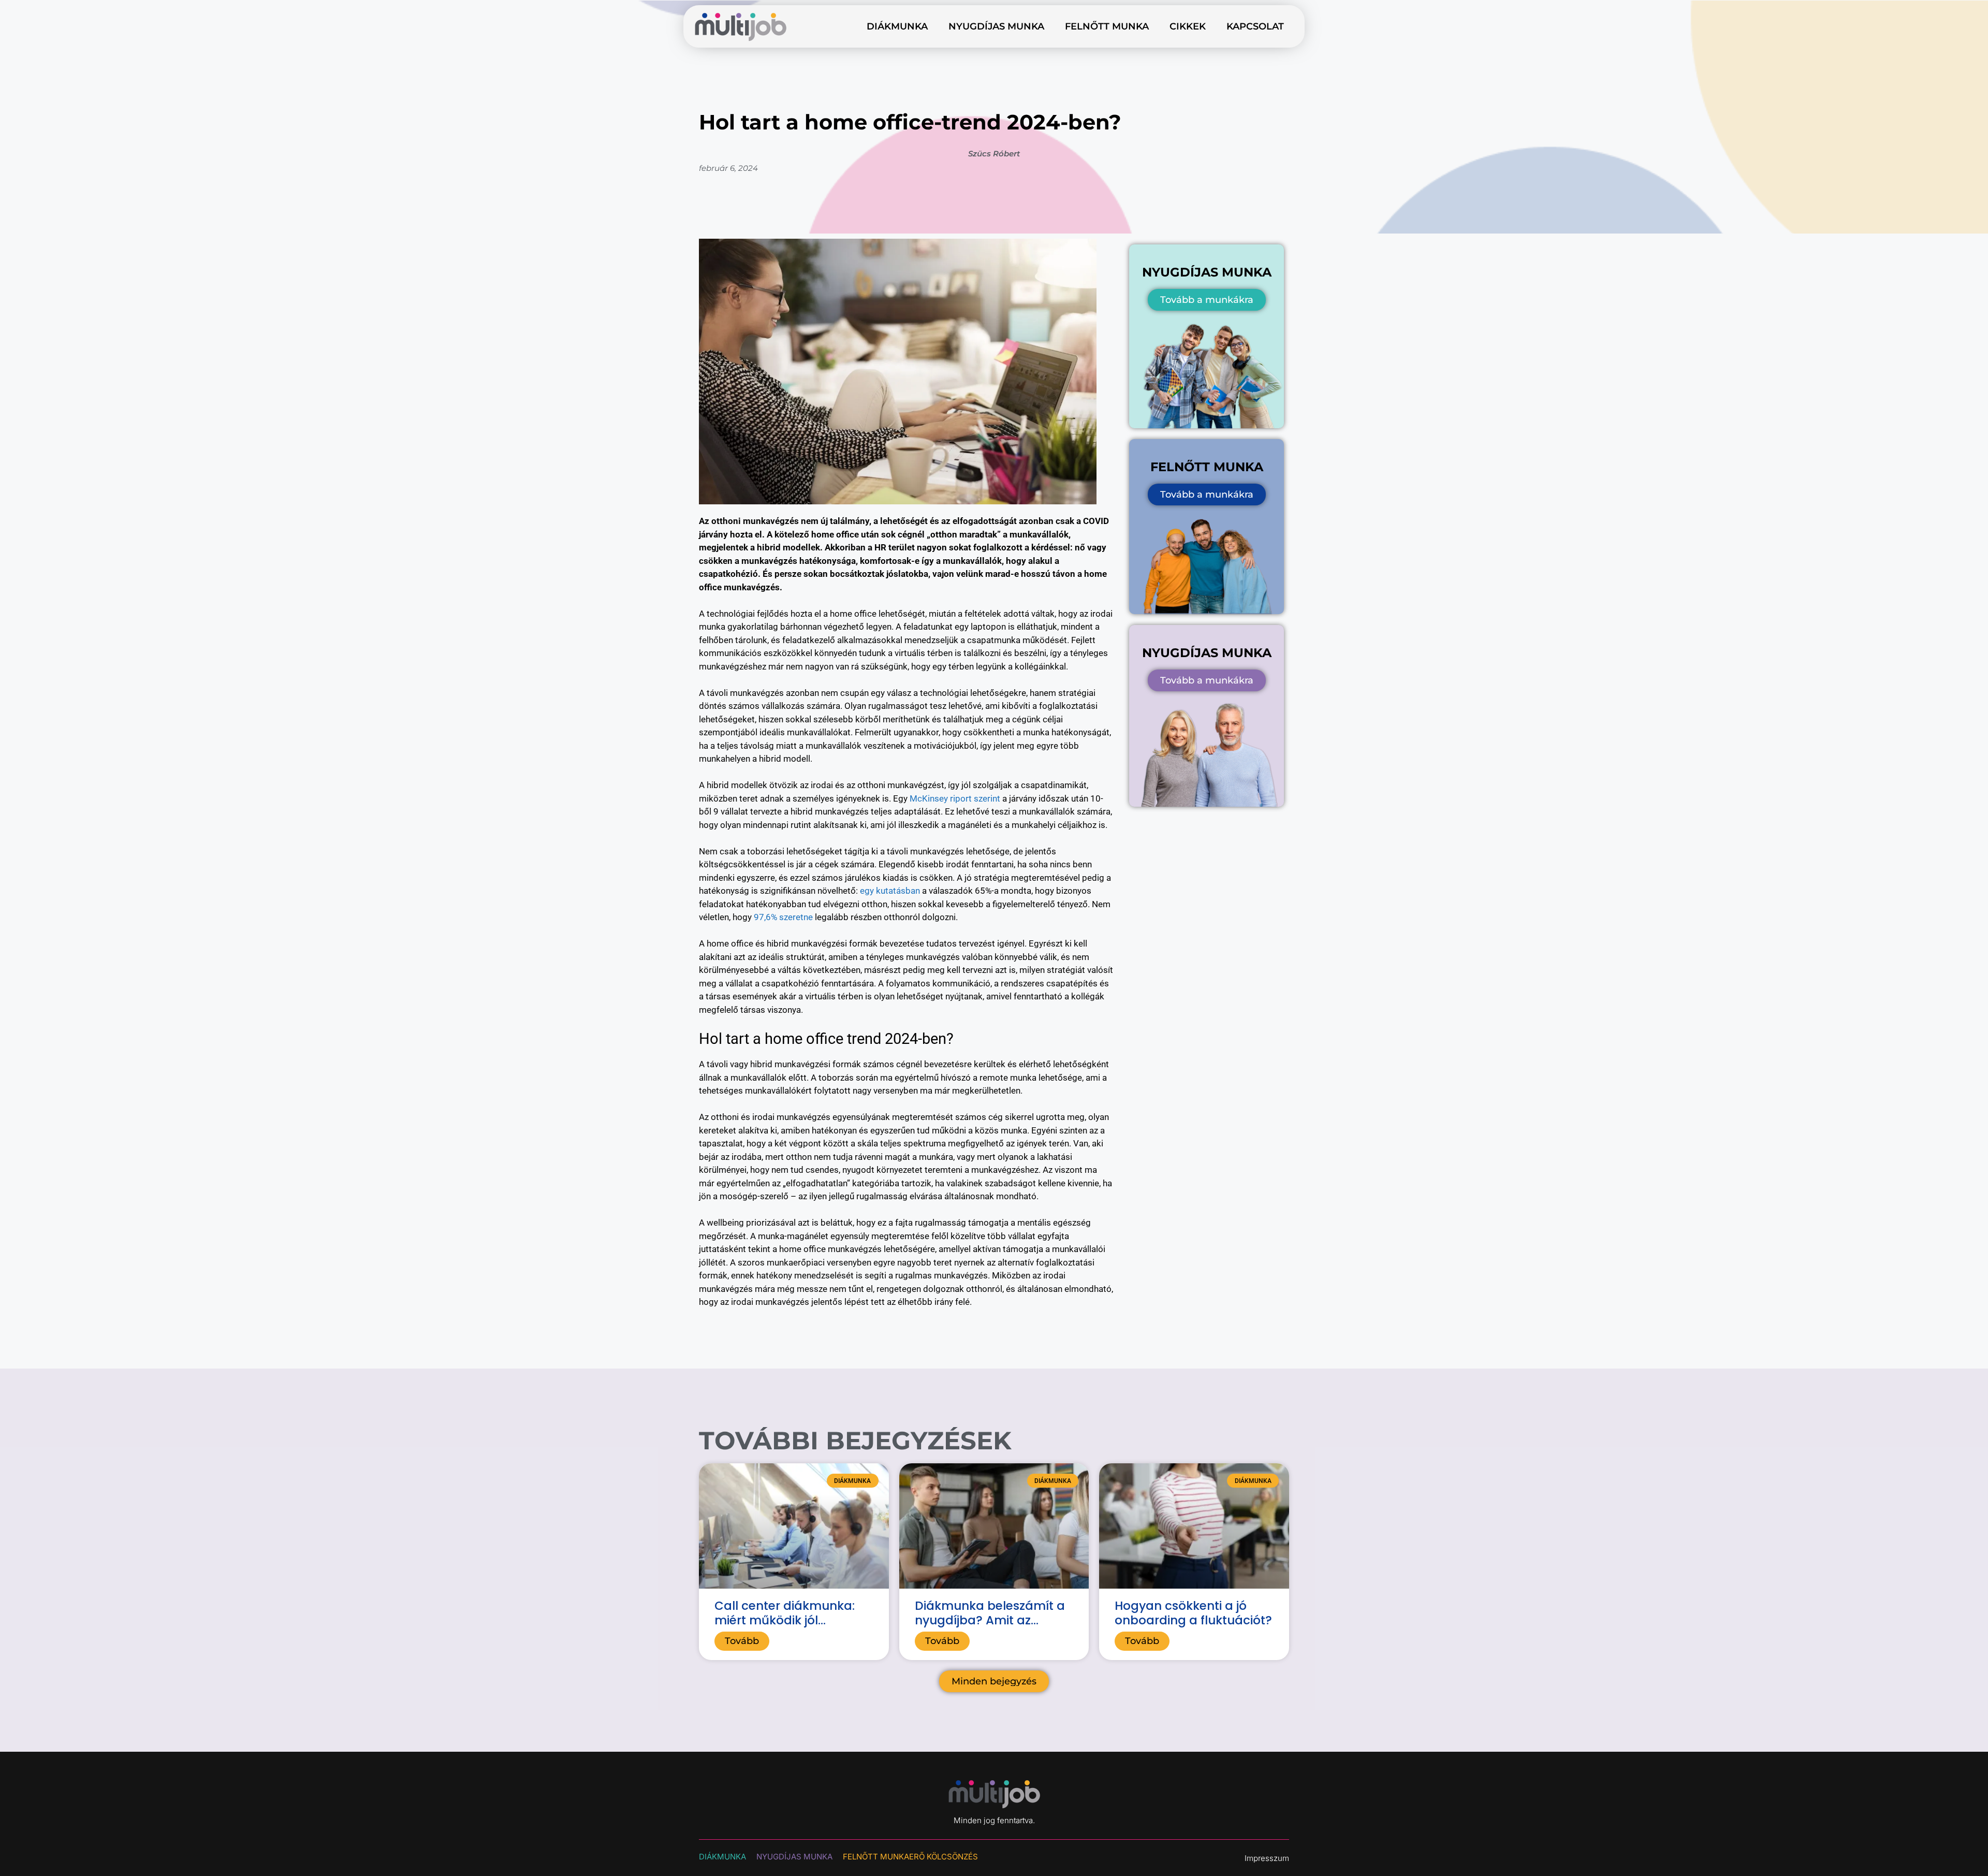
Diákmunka (897, 26)
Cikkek (1188, 26)
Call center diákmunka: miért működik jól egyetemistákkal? (785, 1620)
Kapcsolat (1255, 26)
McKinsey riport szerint (955, 798)
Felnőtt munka (1107, 26)
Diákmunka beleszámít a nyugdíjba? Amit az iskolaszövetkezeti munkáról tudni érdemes (990, 1627)
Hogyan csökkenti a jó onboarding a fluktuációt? (1193, 1613)
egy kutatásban (890, 891)
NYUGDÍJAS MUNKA (794, 1857)
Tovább (742, 1641)
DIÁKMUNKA (722, 1857)
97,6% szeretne (783, 917)
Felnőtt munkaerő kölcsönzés (910, 1857)
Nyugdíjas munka (996, 26)
